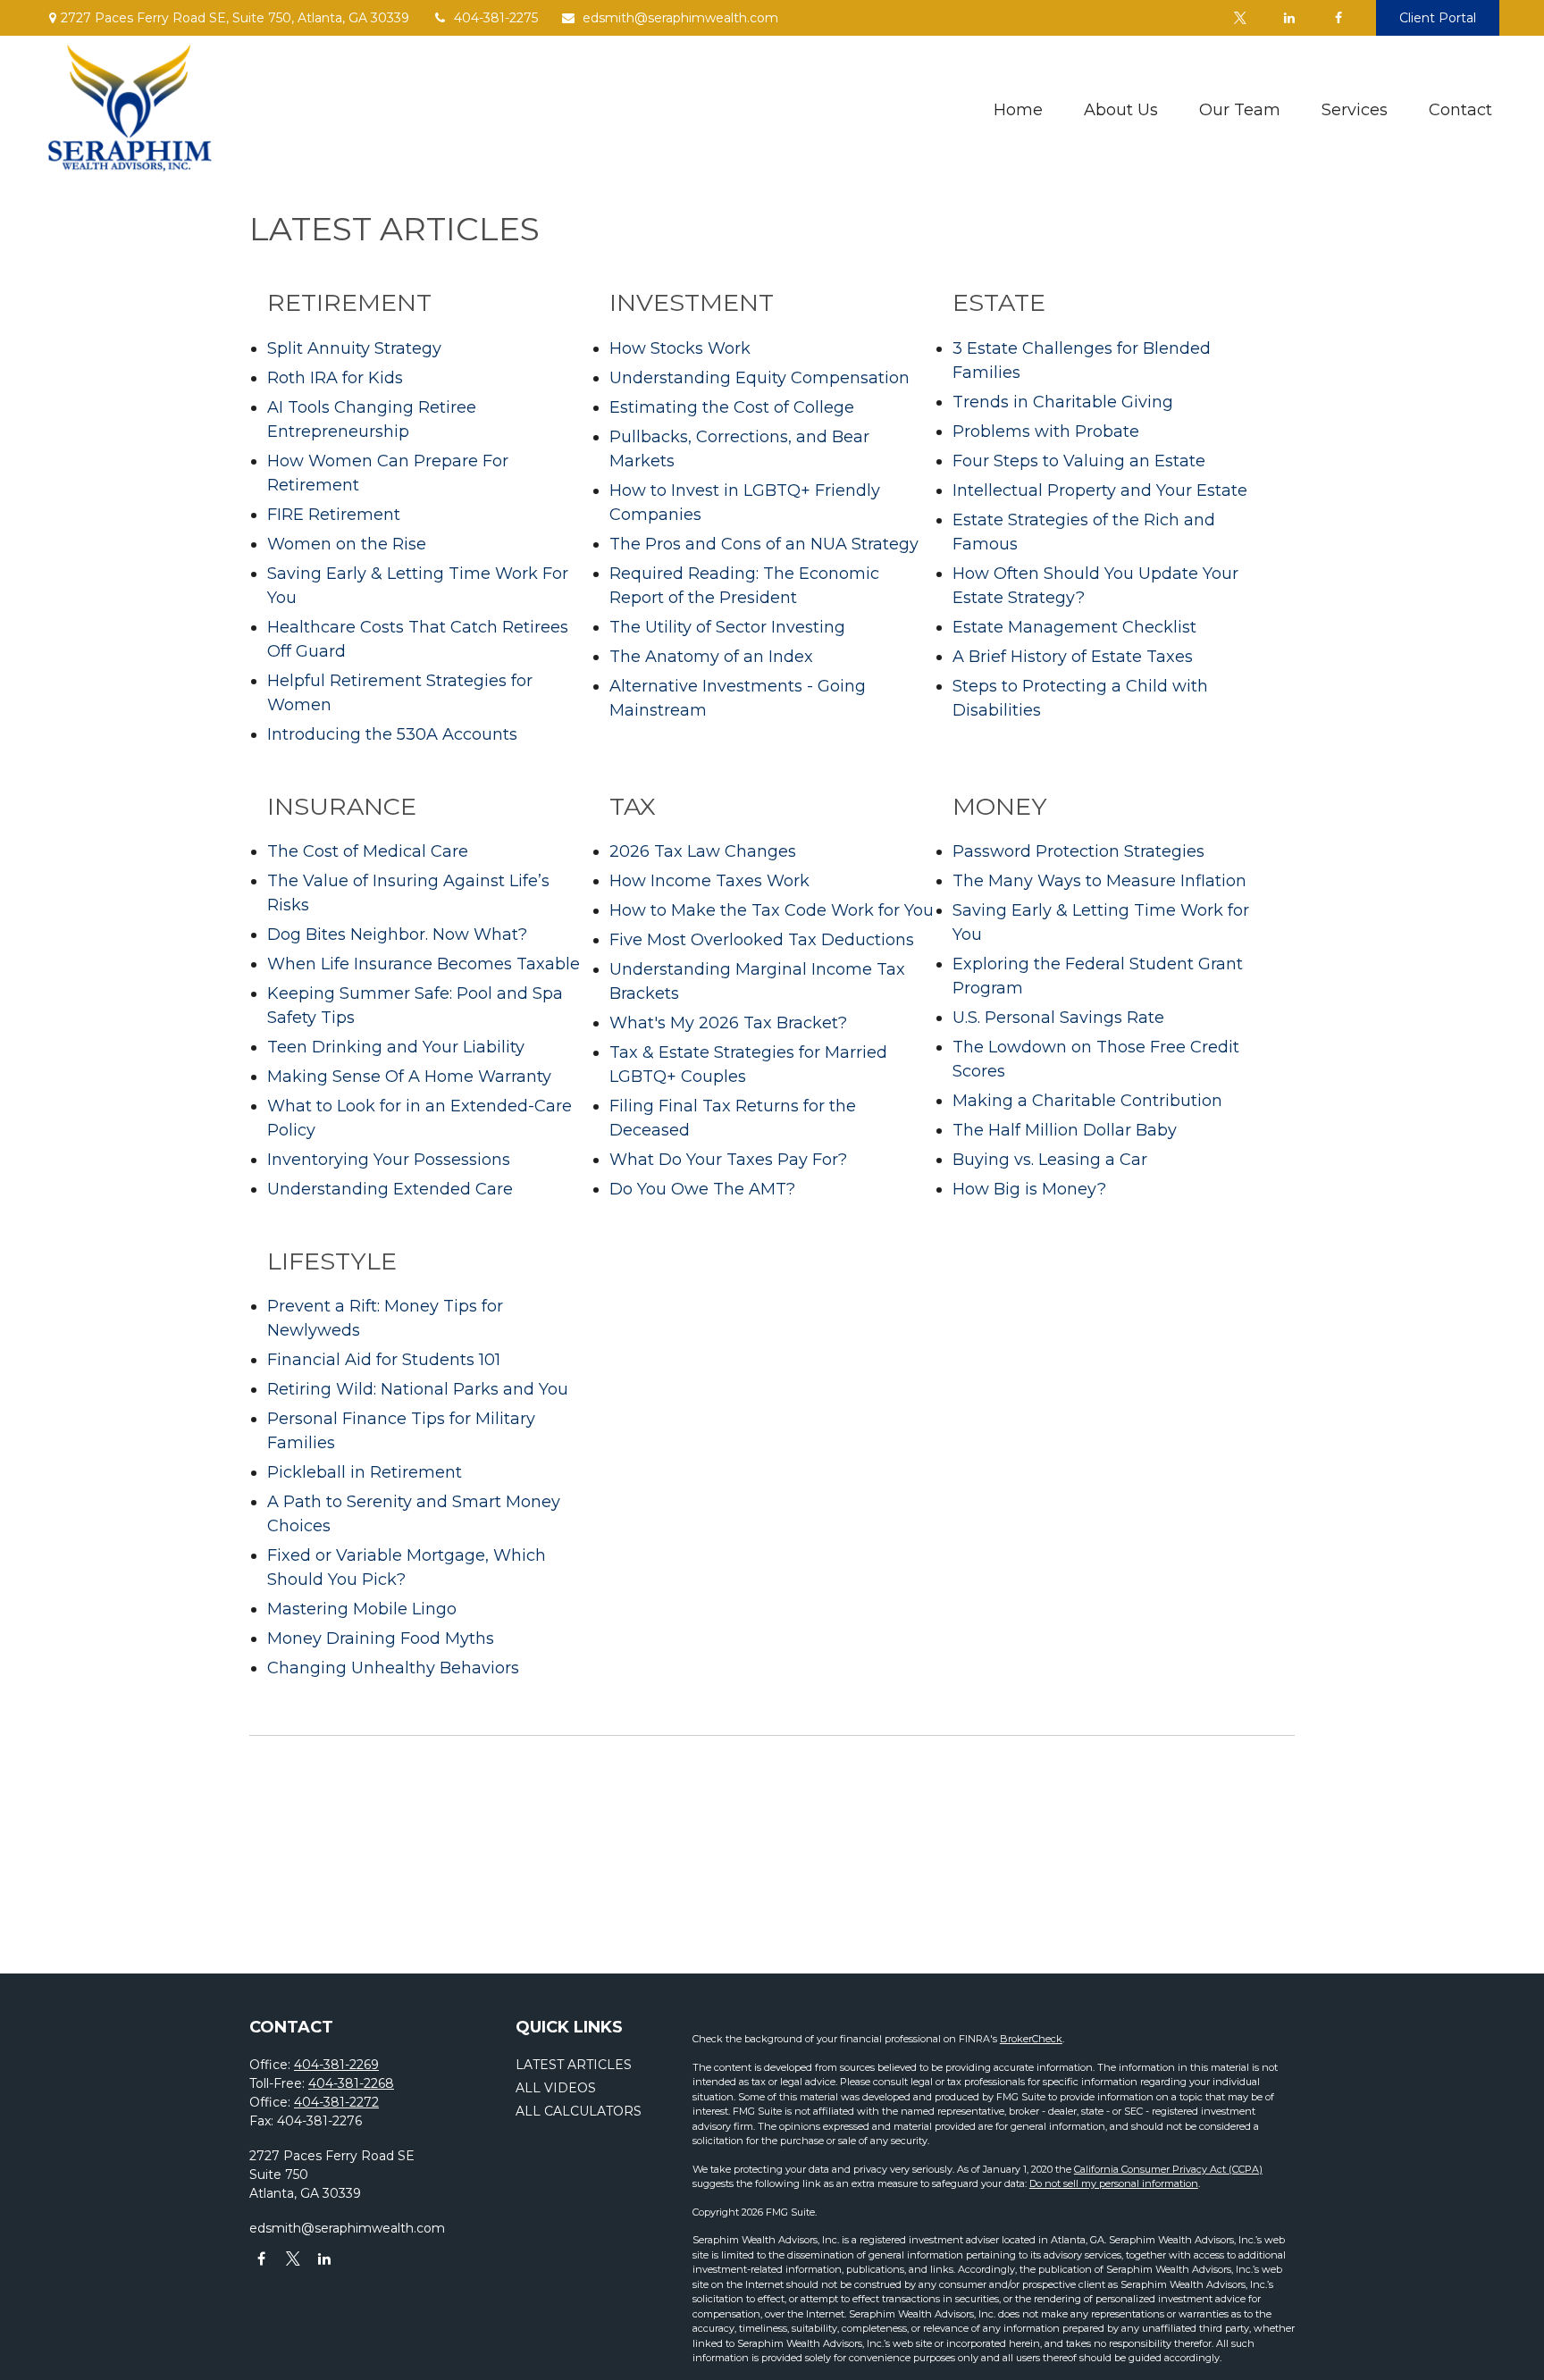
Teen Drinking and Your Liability (396, 1047)
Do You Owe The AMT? (702, 1189)
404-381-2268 (351, 2083)
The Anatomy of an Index (711, 657)
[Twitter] (1240, 18)
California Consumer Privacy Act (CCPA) (1168, 2169)
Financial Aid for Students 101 (384, 1360)
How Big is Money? (1029, 1189)
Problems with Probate (1046, 432)
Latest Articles (574, 2065)
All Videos (556, 2088)
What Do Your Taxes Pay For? (728, 1160)
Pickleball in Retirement (365, 1472)
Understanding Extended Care (390, 1189)
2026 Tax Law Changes (703, 851)
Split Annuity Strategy (354, 348)
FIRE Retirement (334, 515)
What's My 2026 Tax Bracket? (728, 1023)
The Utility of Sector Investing (727, 627)
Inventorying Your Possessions (389, 1160)
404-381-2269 (336, 2065)
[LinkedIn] (1289, 18)
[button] (1018, 110)
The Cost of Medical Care (368, 851)
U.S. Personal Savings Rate (1058, 1018)
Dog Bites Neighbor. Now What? (397, 934)
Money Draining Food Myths (381, 1638)
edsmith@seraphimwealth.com (680, 18)
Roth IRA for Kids (335, 378)
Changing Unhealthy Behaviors (393, 1668)
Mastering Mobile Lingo (362, 1609)
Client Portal (1438, 18)
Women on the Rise (347, 544)
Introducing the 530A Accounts (392, 734)
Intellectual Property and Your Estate (1100, 490)
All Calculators (579, 2111)
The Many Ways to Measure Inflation (1099, 881)
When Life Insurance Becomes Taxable (424, 964)
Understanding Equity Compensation (759, 378)
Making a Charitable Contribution (1087, 1101)
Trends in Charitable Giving (1063, 402)
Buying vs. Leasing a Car (1050, 1160)
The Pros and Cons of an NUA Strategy (764, 544)
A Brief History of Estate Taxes (1073, 657)
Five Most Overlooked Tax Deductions (762, 940)
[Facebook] (1338, 18)
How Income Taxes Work (709, 881)
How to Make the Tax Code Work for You (772, 910)
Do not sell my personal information (1114, 2183)
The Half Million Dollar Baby (1065, 1130)
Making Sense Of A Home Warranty (409, 1077)
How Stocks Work (680, 348)
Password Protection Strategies (1078, 851)
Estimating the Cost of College (732, 407)
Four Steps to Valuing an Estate (1079, 461)
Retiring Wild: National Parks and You (418, 1389)
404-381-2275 (496, 18)
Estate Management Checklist (1074, 627)
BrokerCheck (1031, 2039)
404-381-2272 (336, 2102)
